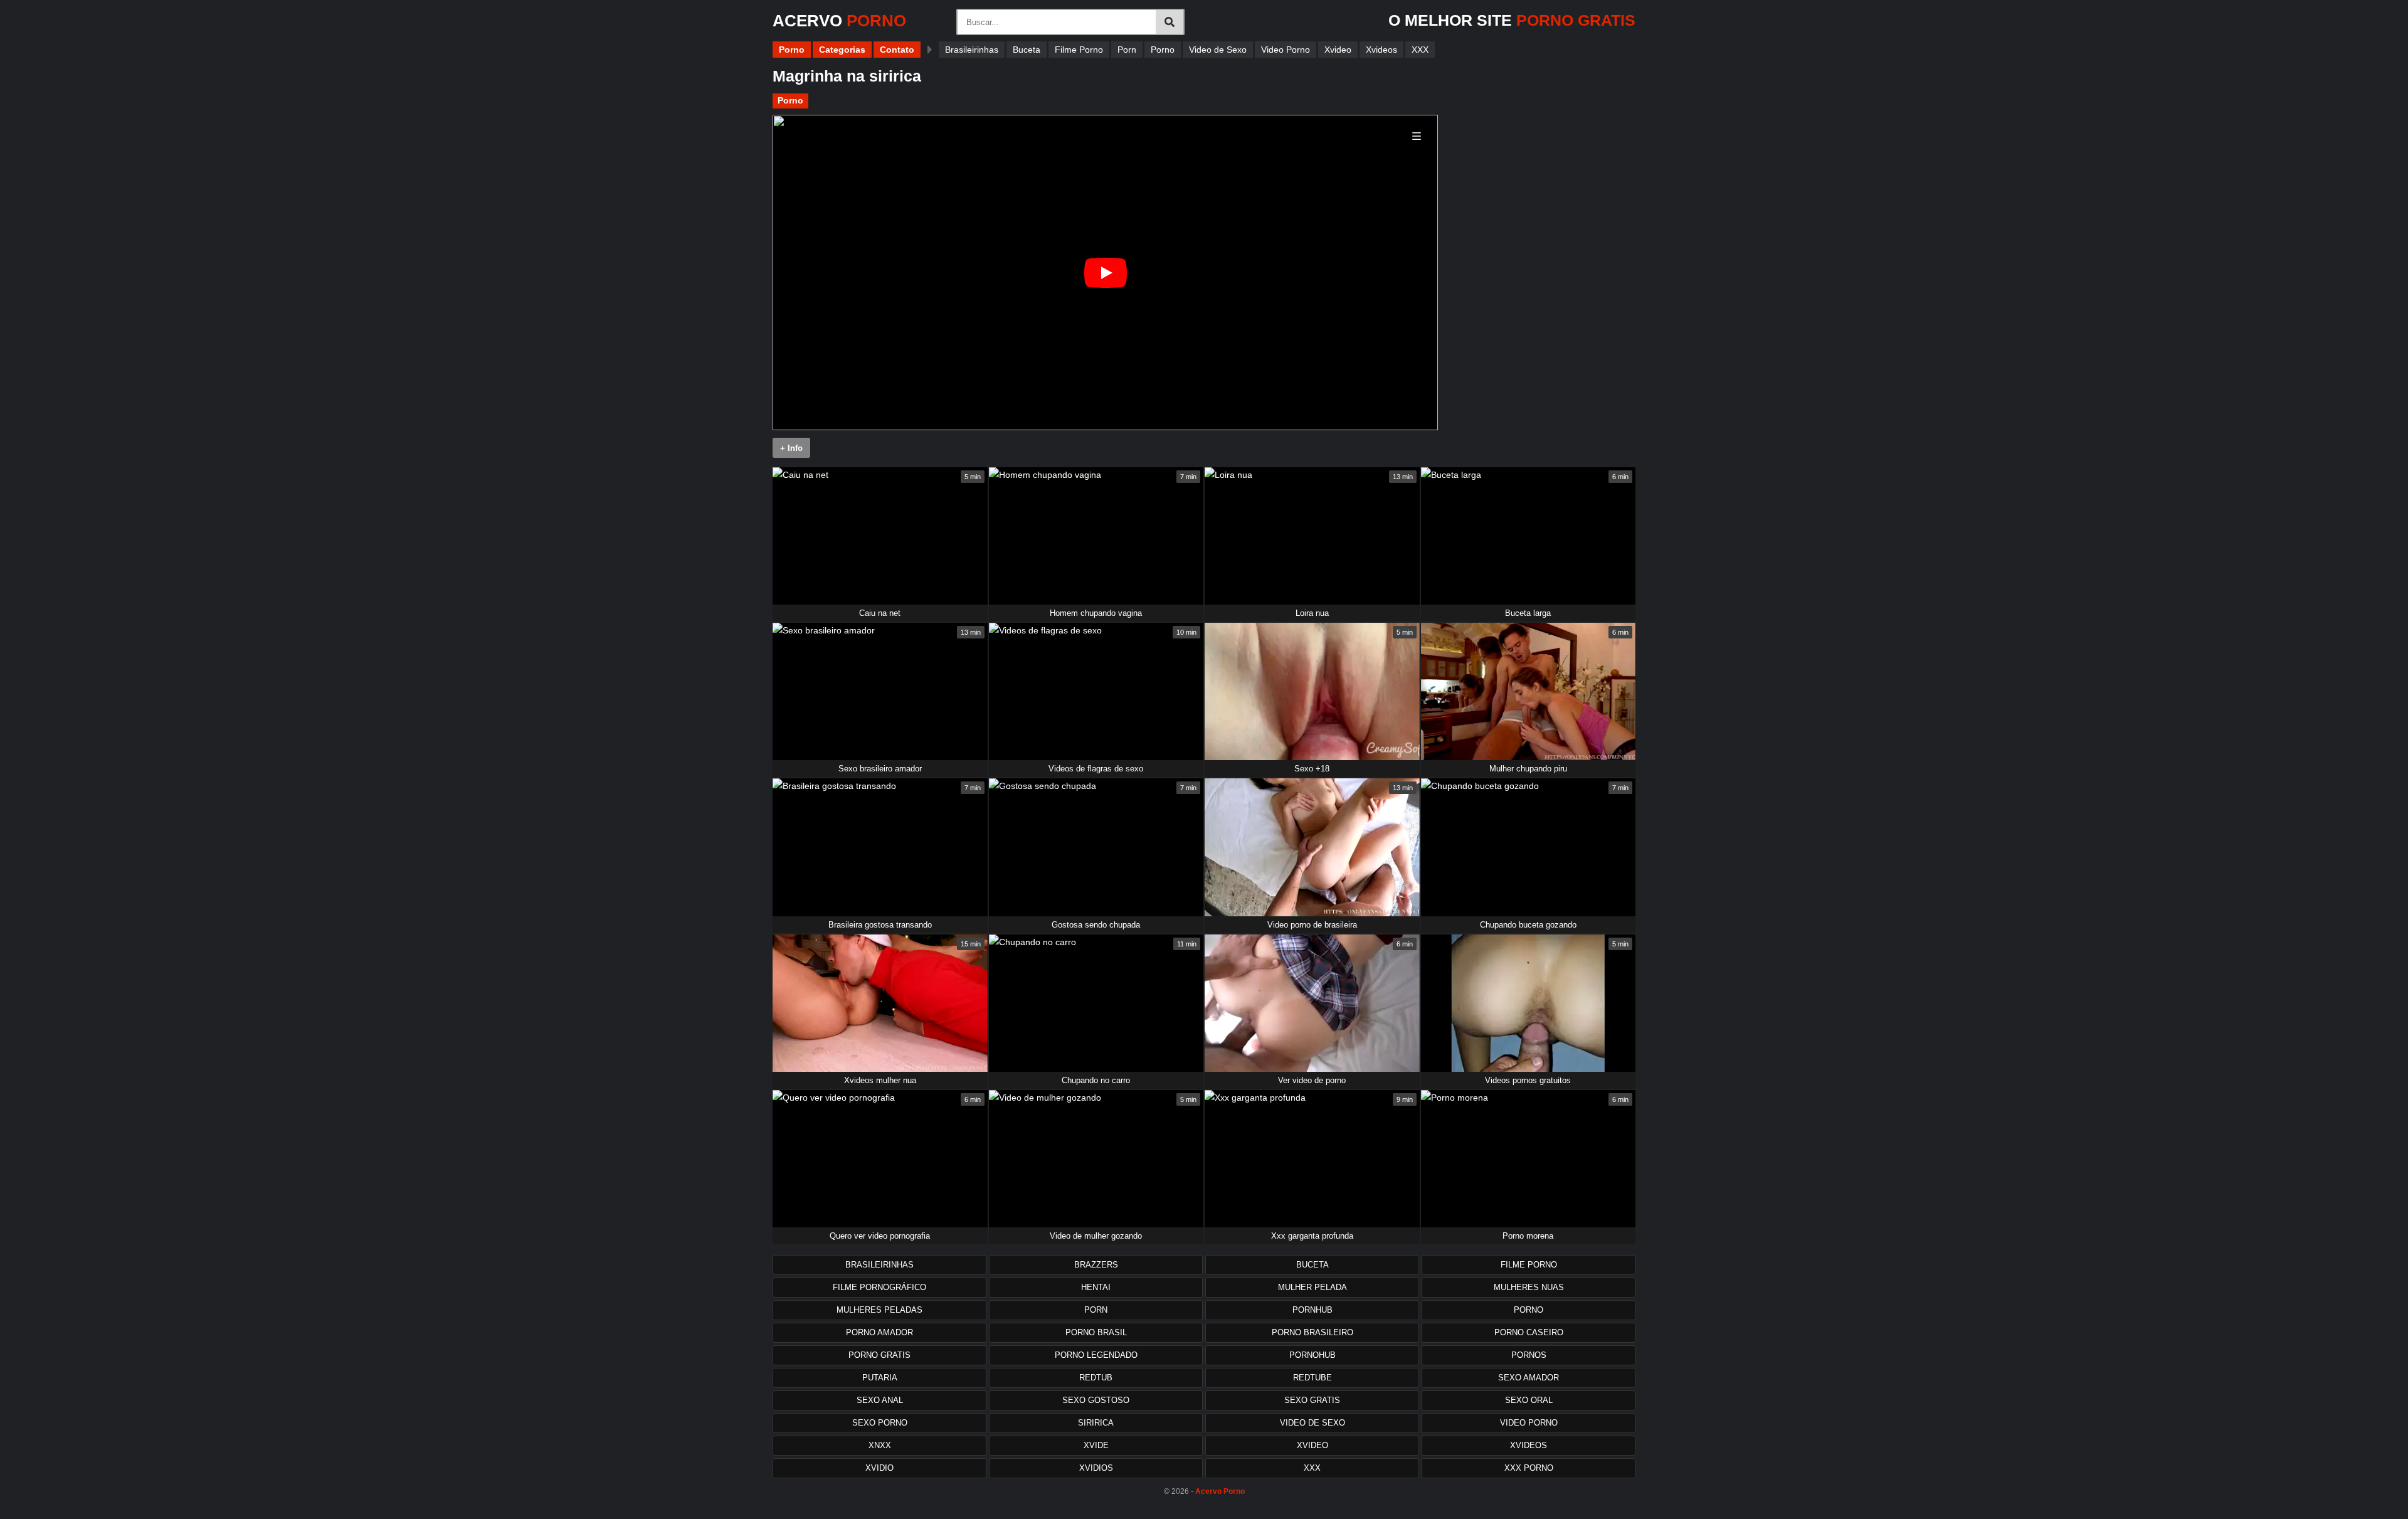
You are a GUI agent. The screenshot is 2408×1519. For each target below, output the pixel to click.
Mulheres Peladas (879, 1310)
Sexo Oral (1529, 1400)
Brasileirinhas (972, 50)
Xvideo (1338, 50)
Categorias (842, 50)
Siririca (1096, 1423)
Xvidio (879, 1468)
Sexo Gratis (1312, 1400)
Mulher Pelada (1312, 1287)
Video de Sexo (1218, 50)
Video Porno (1286, 50)
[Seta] (930, 50)
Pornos (1529, 1355)
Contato (897, 50)
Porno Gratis (879, 1355)
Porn (1127, 50)
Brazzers (1096, 1265)
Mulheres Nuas (1529, 1287)
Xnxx (880, 1445)
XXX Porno (1529, 1468)
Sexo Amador (1529, 1378)
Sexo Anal (880, 1400)
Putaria (880, 1378)
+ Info (791, 448)
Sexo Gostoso (1096, 1400)
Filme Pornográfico (879, 1287)
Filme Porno (1079, 50)
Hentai (1096, 1287)
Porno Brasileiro (1312, 1332)
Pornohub (1312, 1355)
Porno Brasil (1096, 1332)
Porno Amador (879, 1332)
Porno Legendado (1096, 1355)
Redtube (1312, 1378)
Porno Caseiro (1529, 1332)
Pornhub (1312, 1310)
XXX (1420, 50)
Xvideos (1381, 50)
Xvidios (1096, 1468)
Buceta (1027, 50)
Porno (792, 50)
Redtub (1096, 1378)
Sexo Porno (880, 1423)
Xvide (1096, 1445)
